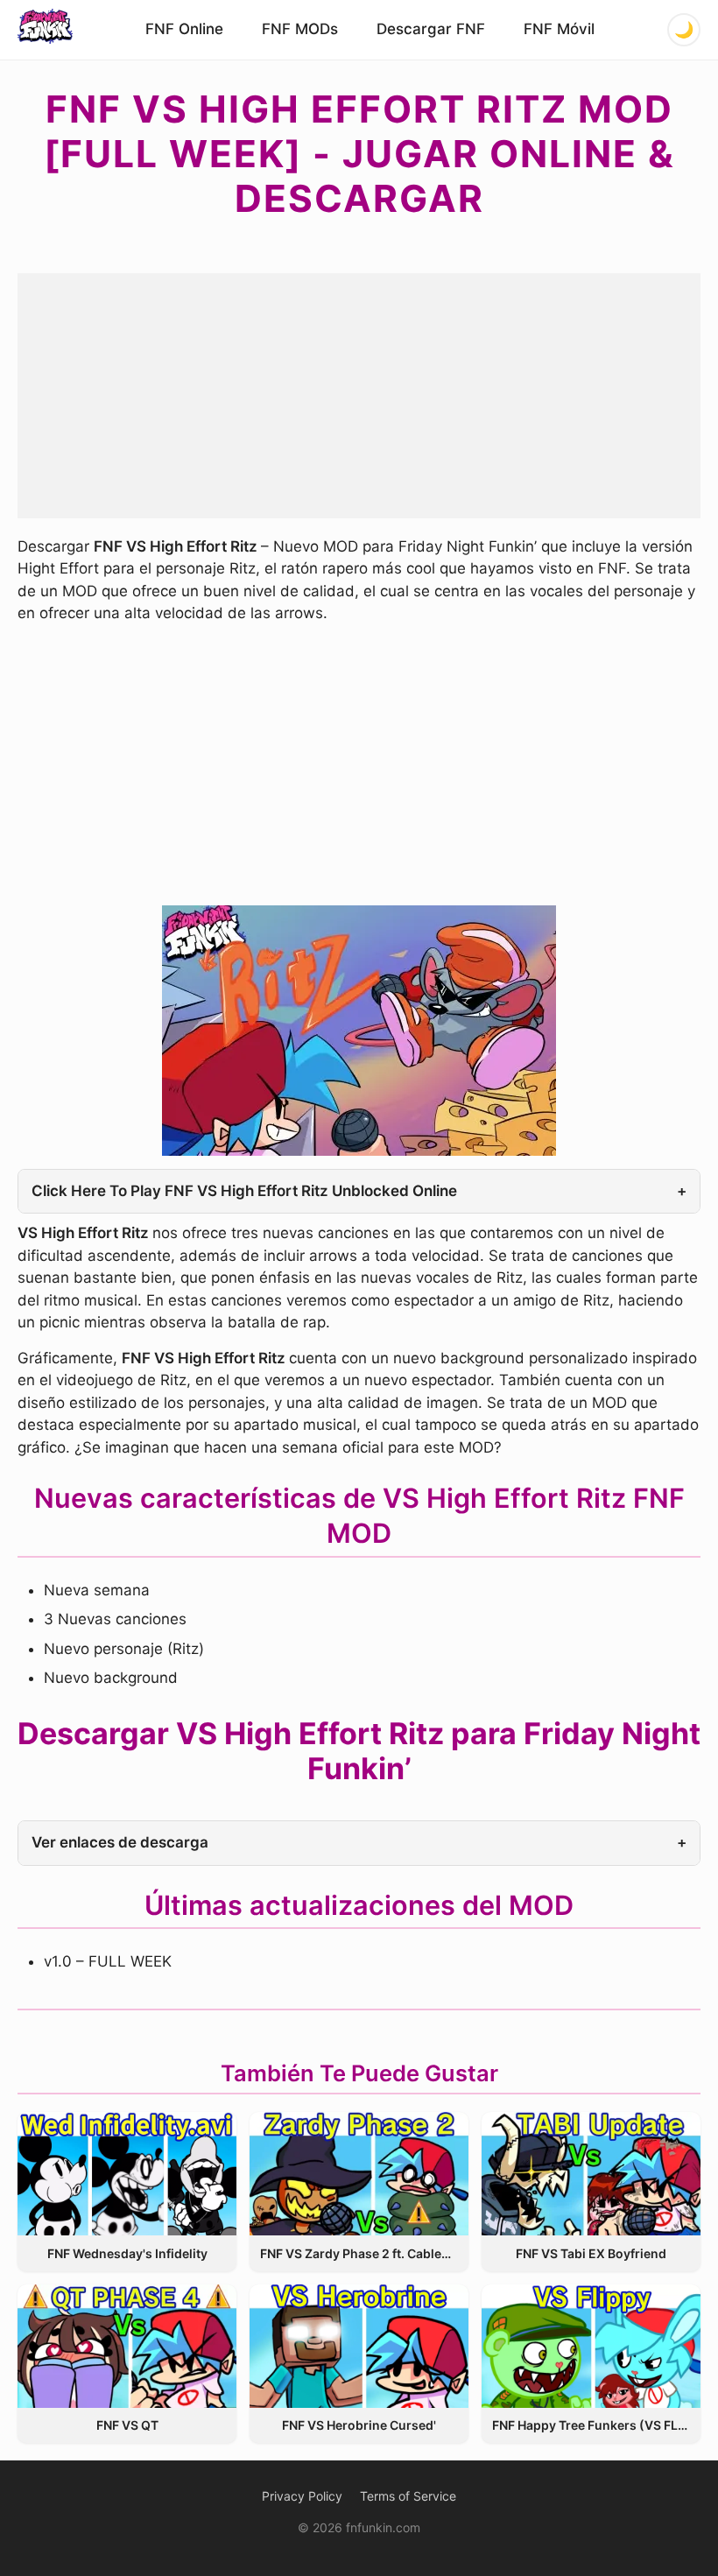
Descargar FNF (431, 29)
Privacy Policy (302, 2496)
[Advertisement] (359, 396)
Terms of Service (408, 2496)
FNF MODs (300, 29)
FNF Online (184, 29)
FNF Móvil (559, 29)
